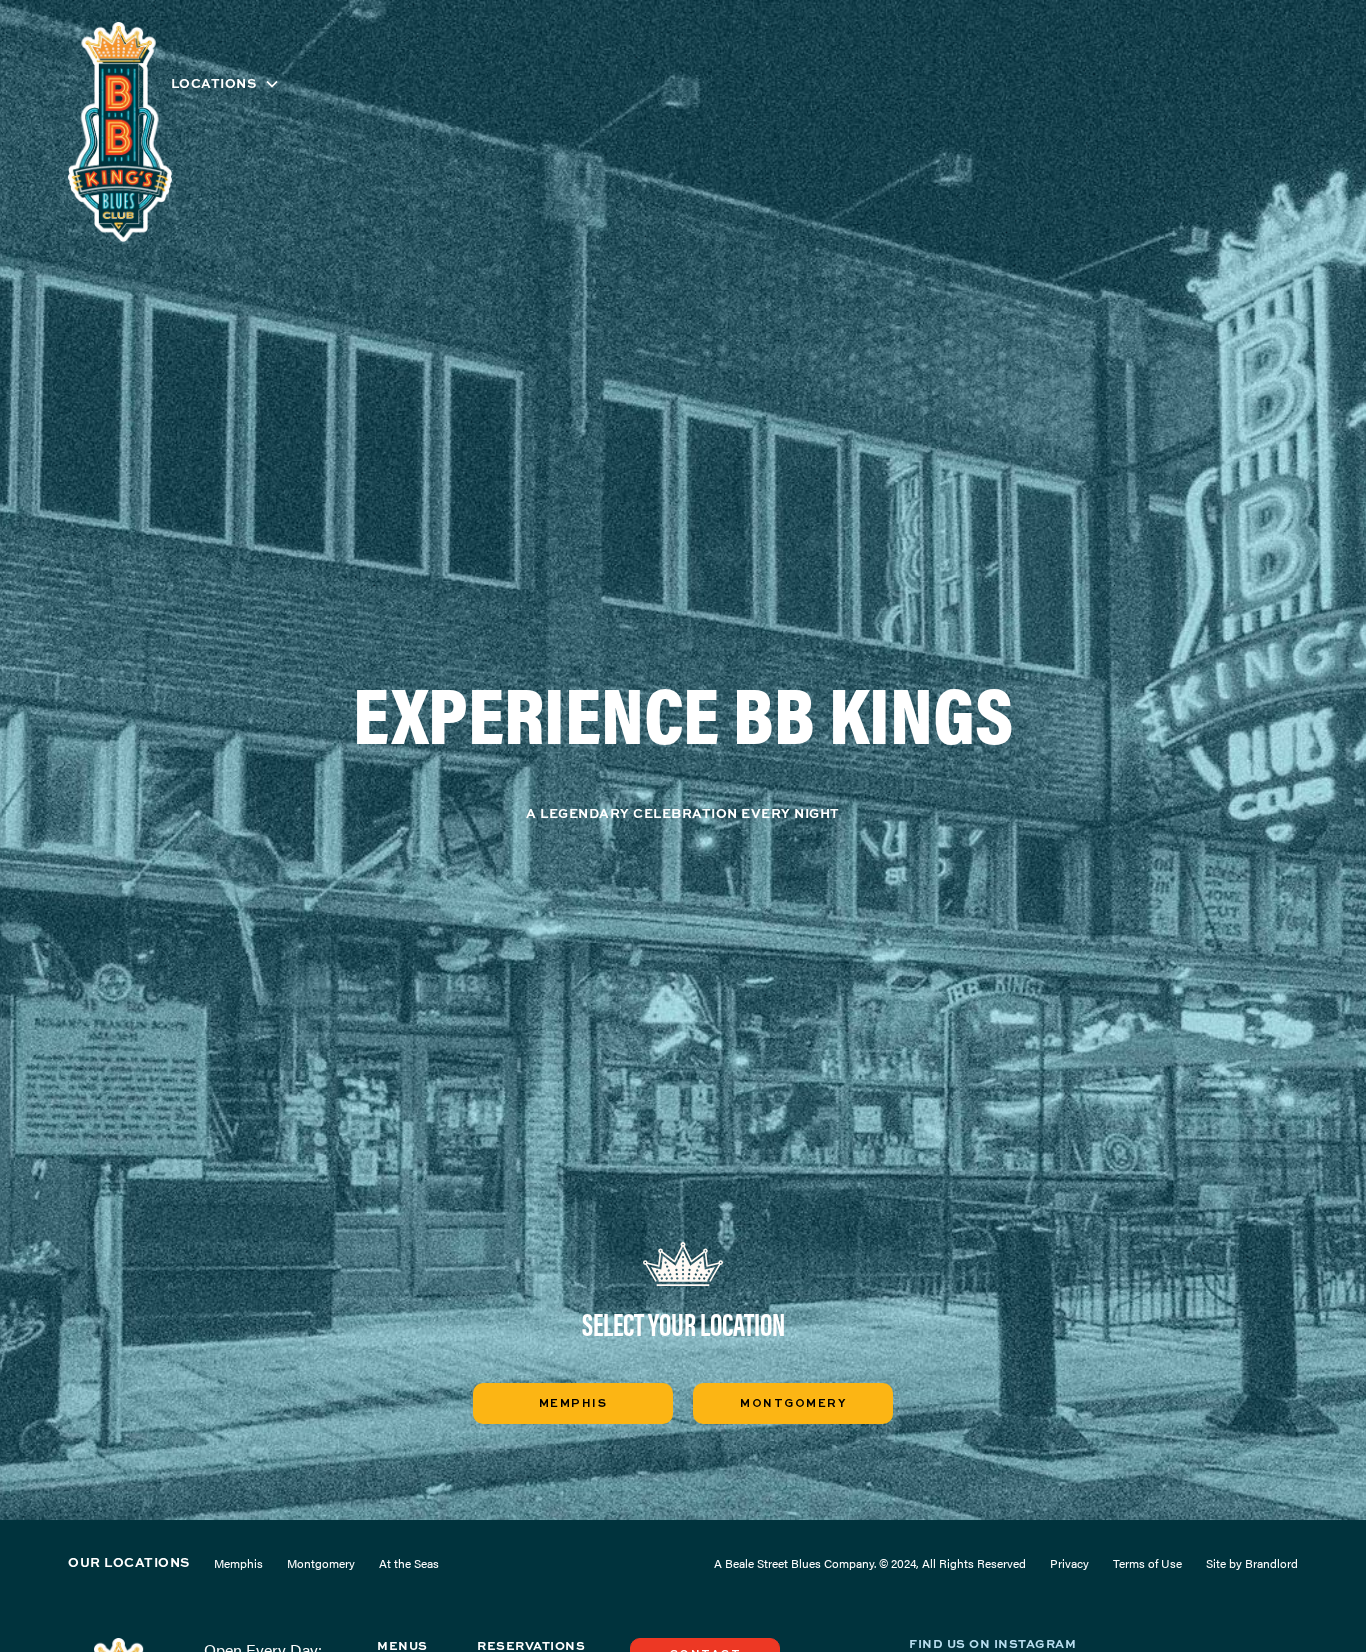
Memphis (238, 1563)
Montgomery (321, 1563)
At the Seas (409, 1563)
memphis (573, 1404)
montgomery (793, 1404)
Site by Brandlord (1252, 1563)
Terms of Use (1147, 1563)
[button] (226, 83)
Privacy (1069, 1563)
